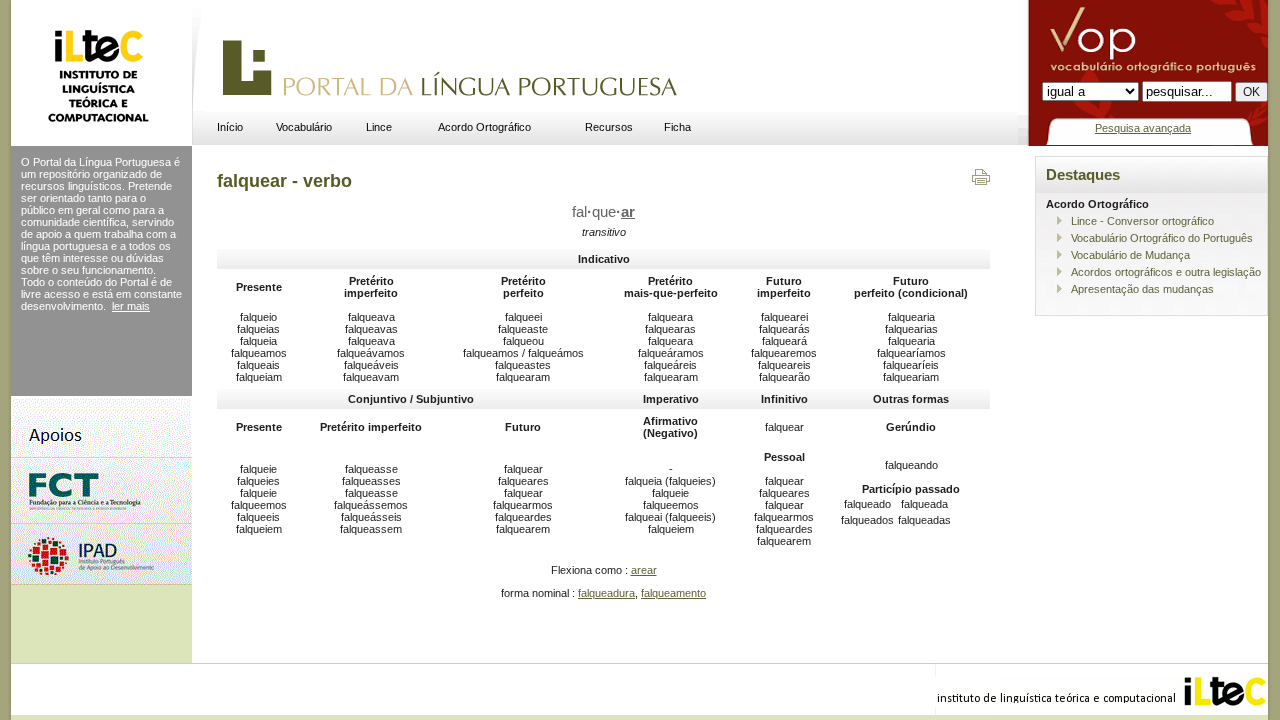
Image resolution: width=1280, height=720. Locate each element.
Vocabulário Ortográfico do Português (1162, 238)
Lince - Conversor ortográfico (1142, 221)
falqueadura (606, 593)
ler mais (131, 306)
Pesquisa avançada (1143, 128)
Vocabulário (304, 127)
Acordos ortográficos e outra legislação (1166, 272)
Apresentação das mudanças (1142, 289)
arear (644, 570)
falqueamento (673, 593)
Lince (379, 127)
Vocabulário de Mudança (1130, 255)
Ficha (677, 127)
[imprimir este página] (981, 181)
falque (603, 212)
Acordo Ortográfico (484, 127)
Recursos (609, 127)
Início (230, 127)
